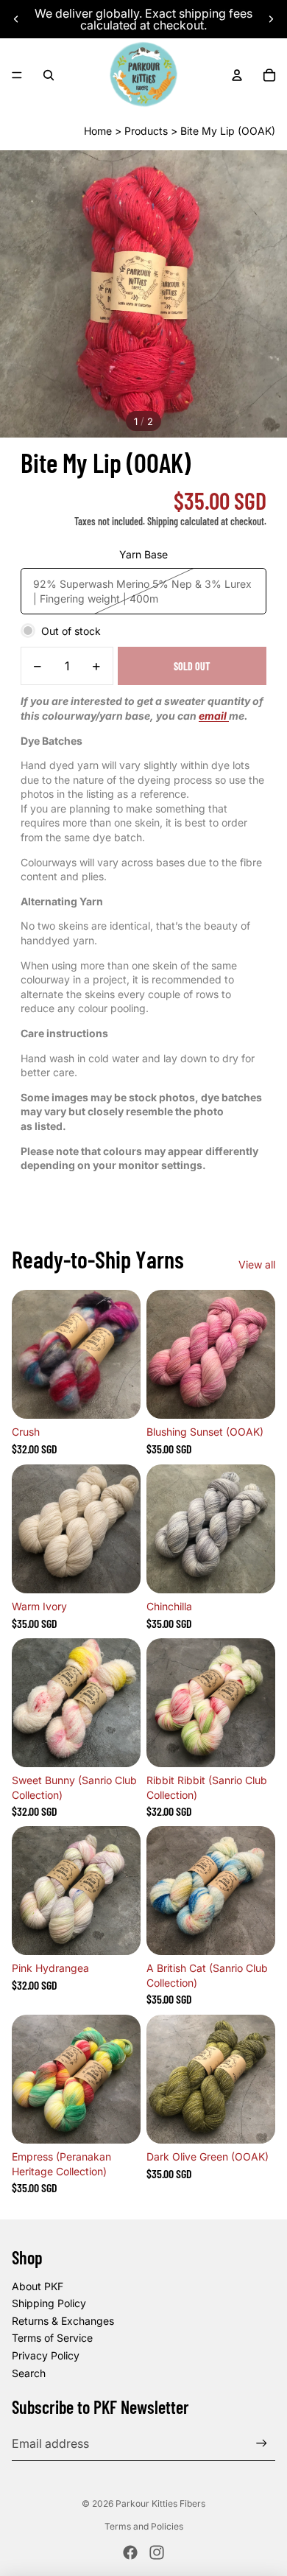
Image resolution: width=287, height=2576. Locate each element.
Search (29, 2373)
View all (257, 1264)
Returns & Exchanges (63, 2321)
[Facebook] (130, 2552)
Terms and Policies (144, 2526)
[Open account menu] (237, 75)
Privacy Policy (46, 2355)
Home (98, 131)
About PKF (38, 2286)
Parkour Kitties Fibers (160, 2503)
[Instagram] (157, 2552)
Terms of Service (52, 2338)
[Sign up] (262, 2443)
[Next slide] (271, 19)
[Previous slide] (16, 19)
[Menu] (17, 75)
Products (146, 131)
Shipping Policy (49, 2303)
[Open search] (49, 75)
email (214, 716)
